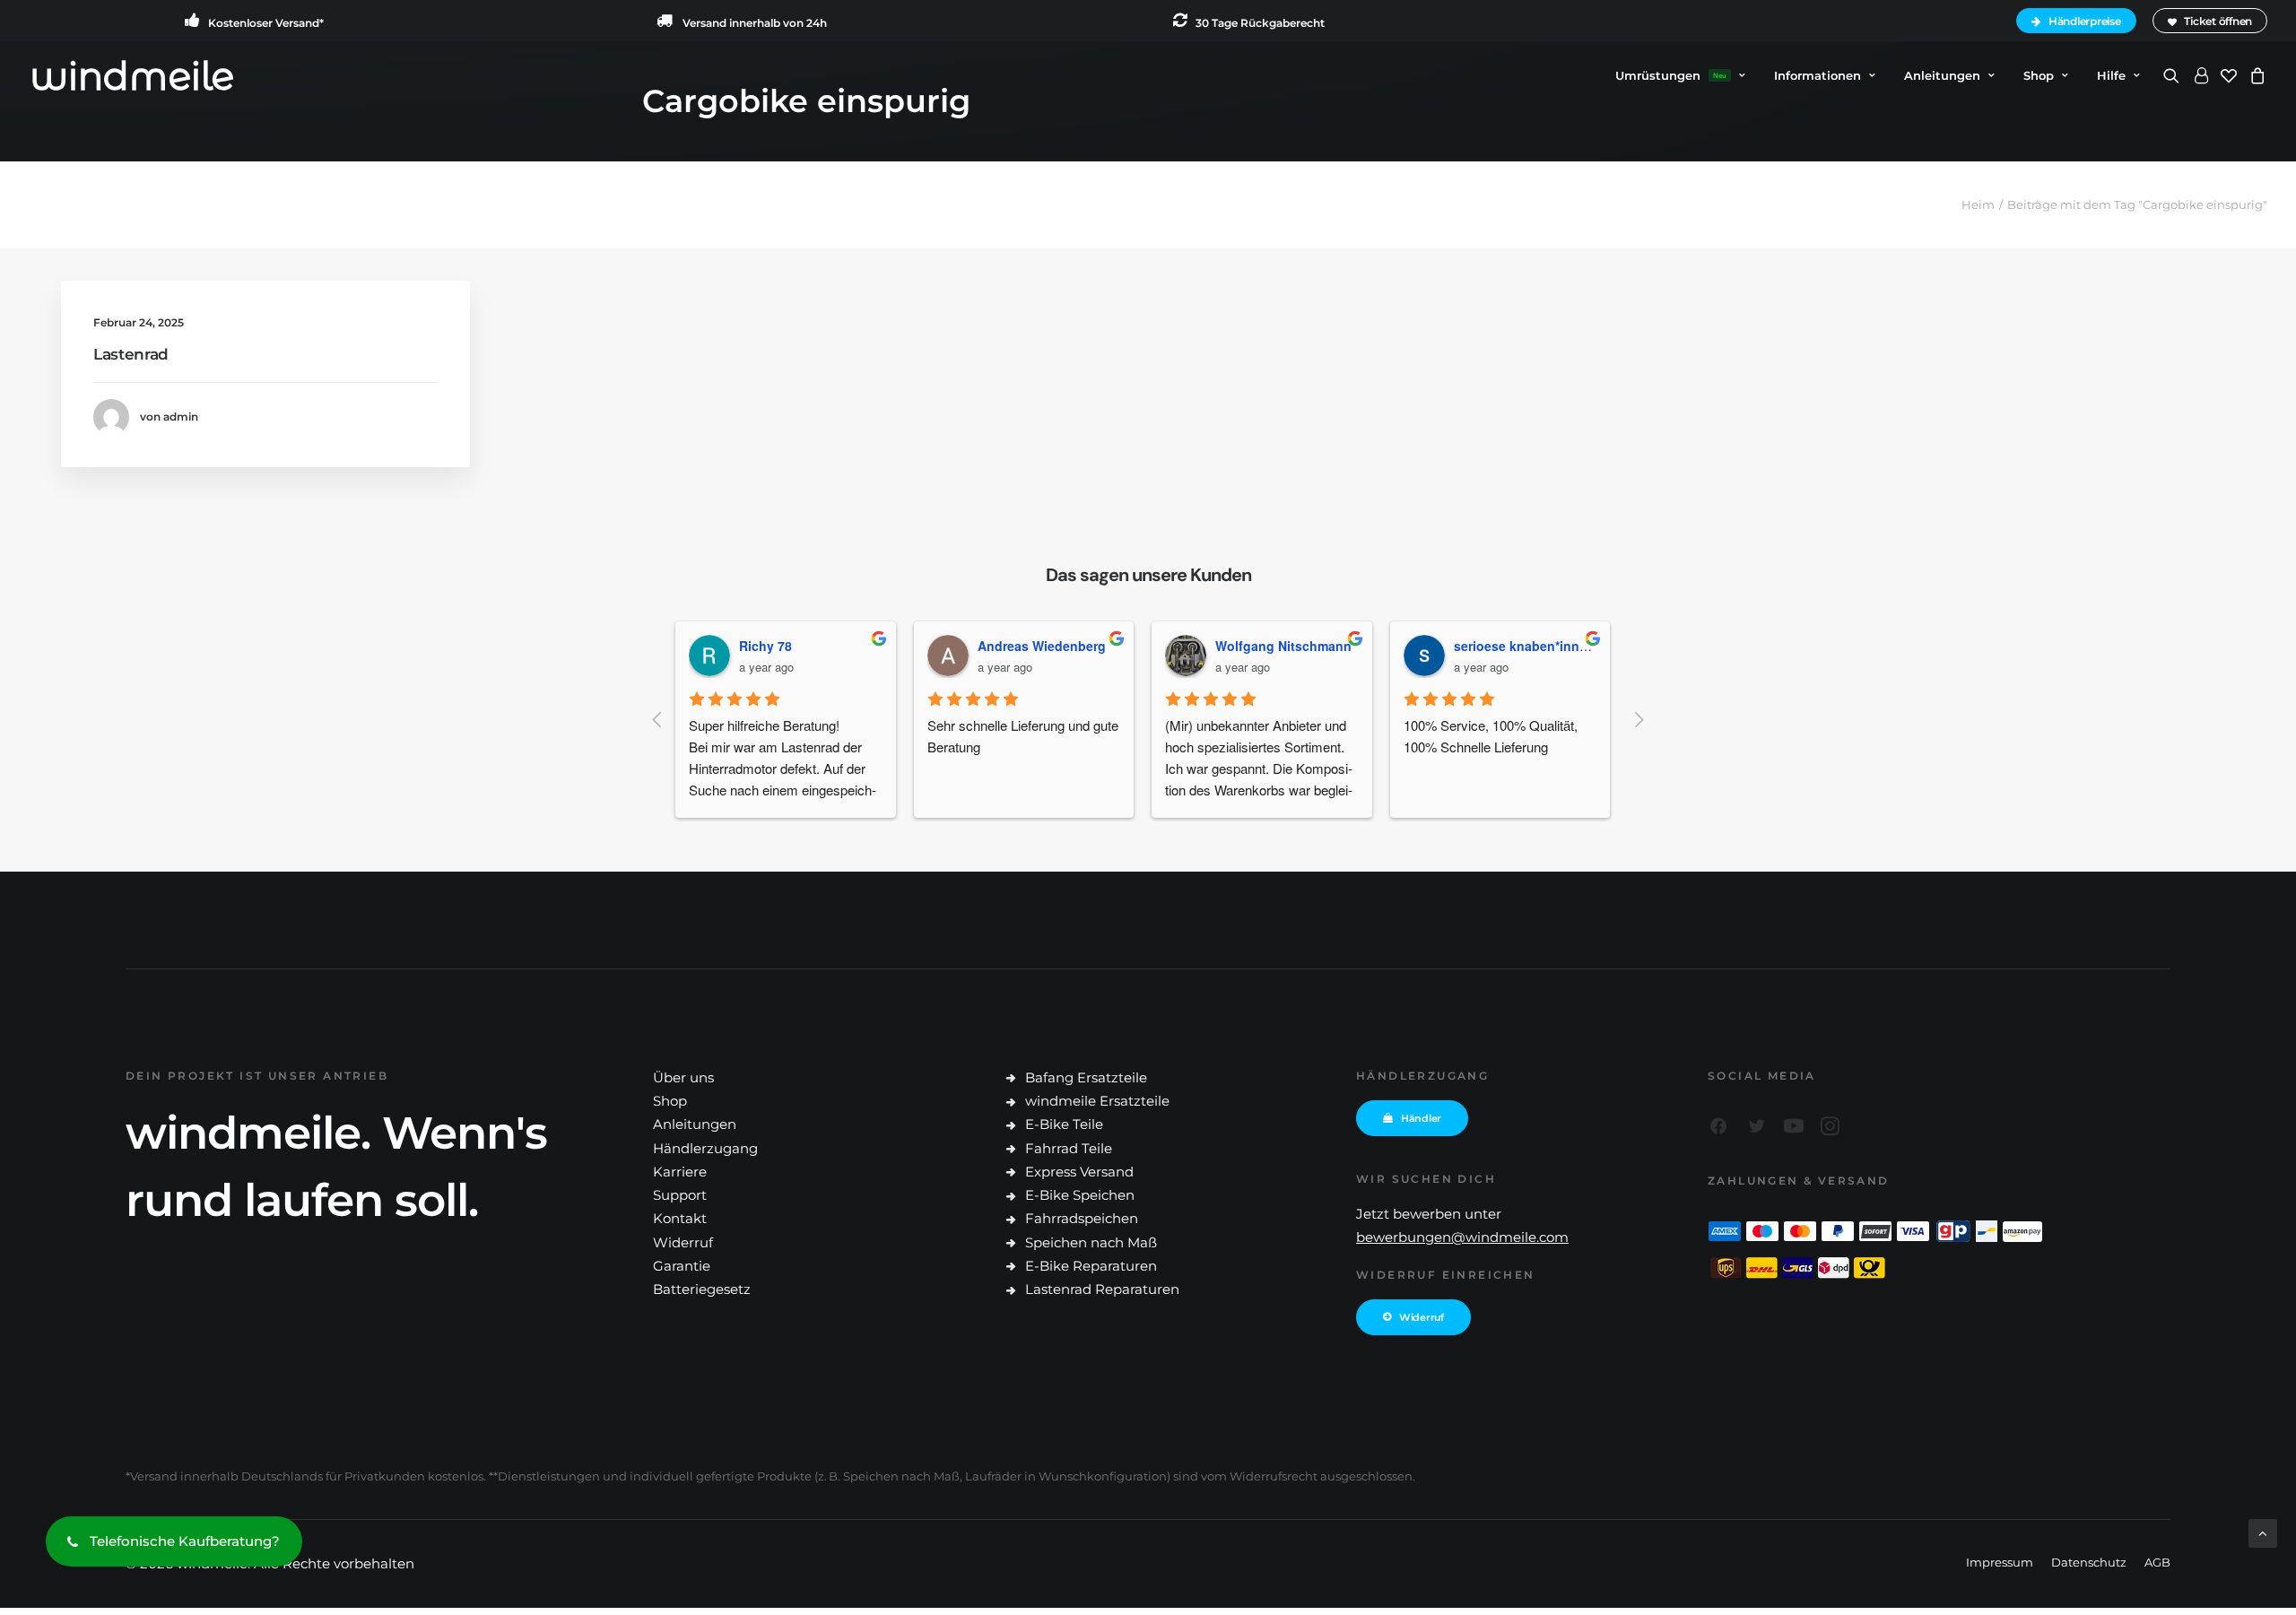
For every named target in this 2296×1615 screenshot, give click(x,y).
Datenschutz (2089, 1562)
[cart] (2255, 75)
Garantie (682, 1266)
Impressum (2000, 1562)
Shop (2039, 75)
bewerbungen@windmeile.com (1462, 1237)
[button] (2174, 75)
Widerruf (683, 1242)
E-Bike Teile (1064, 1124)
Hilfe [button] (2111, 75)
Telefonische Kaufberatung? (185, 1541)
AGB (2157, 1562)
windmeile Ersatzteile (1097, 1101)
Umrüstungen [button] (1671, 75)
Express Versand (1079, 1172)
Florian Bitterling (1518, 646)
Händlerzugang (705, 1148)
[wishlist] (2229, 75)
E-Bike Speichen (1080, 1195)
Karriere (680, 1172)
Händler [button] (1421, 1118)
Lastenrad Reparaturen (1102, 1289)
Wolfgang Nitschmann (1058, 646)
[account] (2200, 75)
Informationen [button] (1818, 75)
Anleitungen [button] (1942, 75)
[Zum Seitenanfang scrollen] (2263, 1532)
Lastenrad (131, 354)
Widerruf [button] (1422, 1317)
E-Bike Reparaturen (1091, 1266)
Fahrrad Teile (1069, 1148)
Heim (1978, 204)
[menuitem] (2079, 21)
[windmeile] (132, 75)
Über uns (683, 1077)
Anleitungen (695, 1124)
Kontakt (680, 1218)
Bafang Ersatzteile (1086, 1077)
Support (680, 1195)
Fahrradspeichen (1082, 1218)
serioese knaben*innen (1299, 646)
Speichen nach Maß (1091, 1242)
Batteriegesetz (702, 1289)
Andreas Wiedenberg (817, 646)
